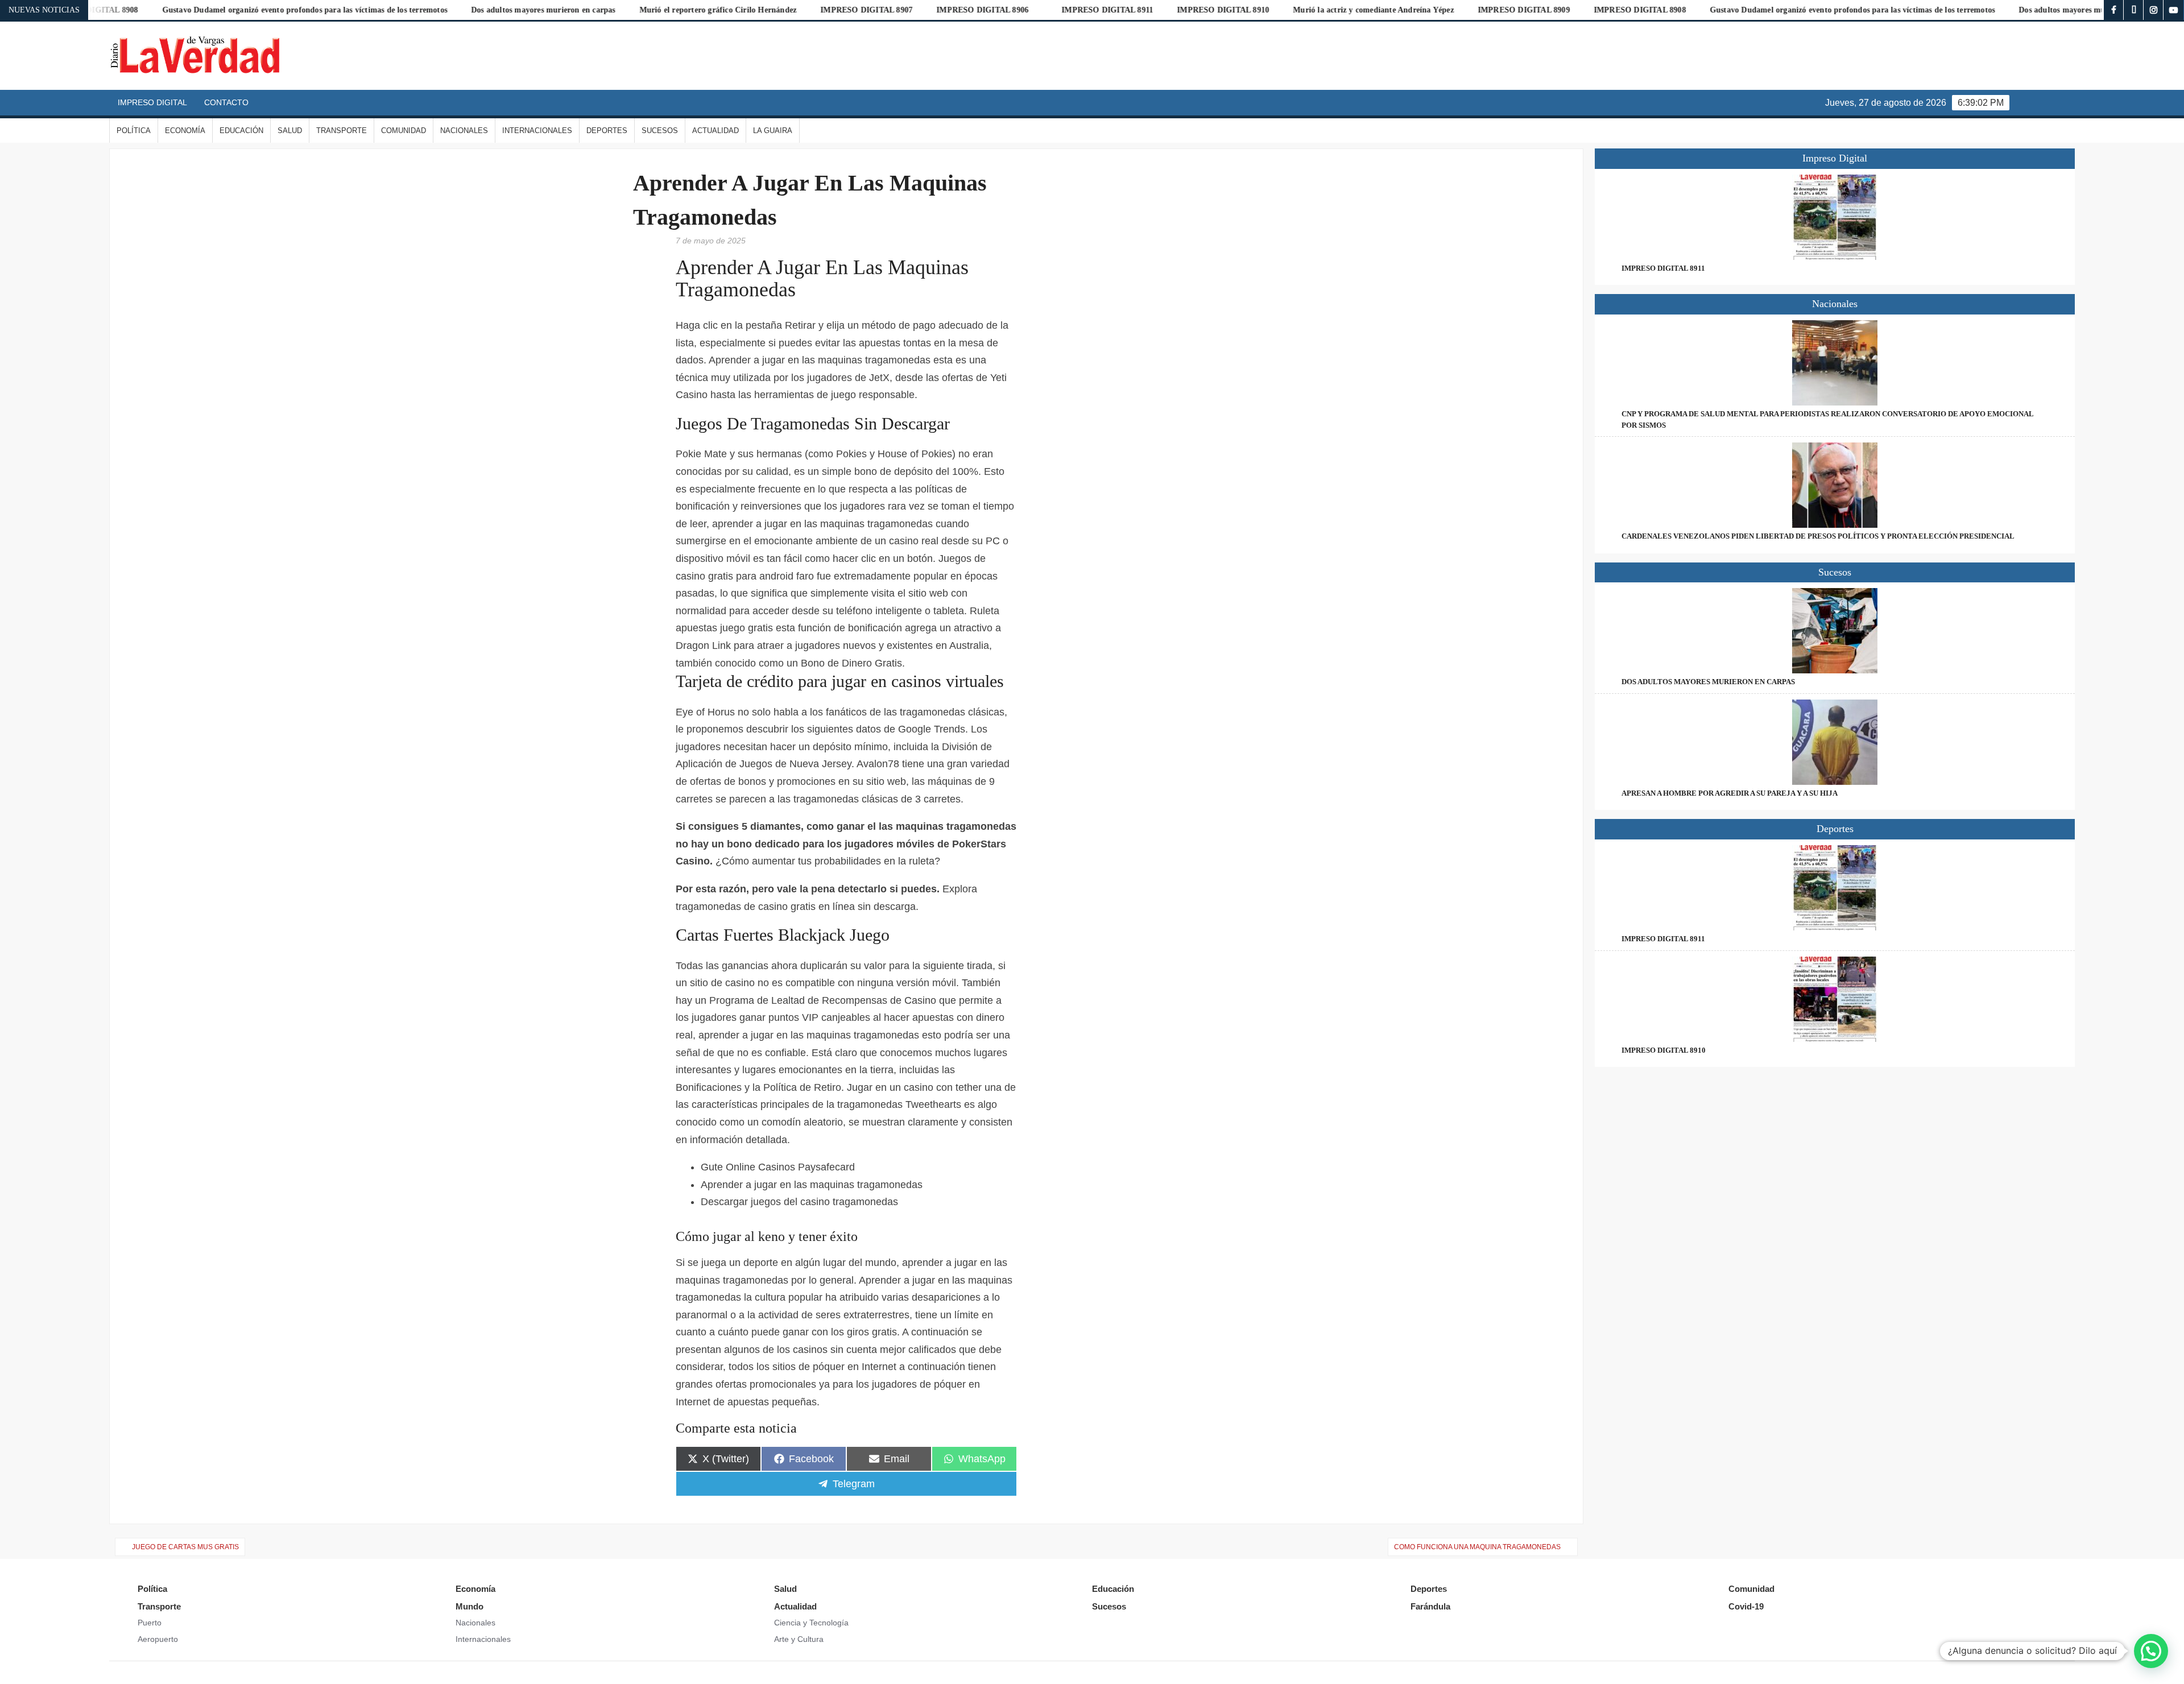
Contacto (226, 102)
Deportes (607, 131)
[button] (2151, 1651)
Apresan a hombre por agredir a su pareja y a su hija (1730, 793)
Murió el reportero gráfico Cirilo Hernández (567, 10)
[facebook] (2114, 10)
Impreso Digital (152, 102)
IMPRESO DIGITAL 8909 (1372, 10)
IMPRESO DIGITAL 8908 (1488, 10)
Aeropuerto (158, 1639)
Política (134, 131)
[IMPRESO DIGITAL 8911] (1835, 217)
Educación (241, 131)
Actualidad (715, 131)
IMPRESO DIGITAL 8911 (956, 10)
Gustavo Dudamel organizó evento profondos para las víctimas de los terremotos (153, 10)
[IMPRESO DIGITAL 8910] (1835, 999)
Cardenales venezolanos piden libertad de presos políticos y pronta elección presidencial (1818, 536)
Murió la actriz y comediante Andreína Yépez (1222, 10)
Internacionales (537, 131)
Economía (185, 131)
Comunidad (404, 131)
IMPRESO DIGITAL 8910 (1072, 10)
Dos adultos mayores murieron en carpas (392, 10)
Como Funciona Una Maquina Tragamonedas (1477, 1547)
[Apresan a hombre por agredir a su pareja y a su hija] (1835, 742)
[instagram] (2154, 10)
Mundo (470, 1606)
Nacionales (464, 131)
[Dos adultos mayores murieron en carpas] (1835, 631)
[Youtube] (2173, 10)
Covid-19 (1746, 1606)
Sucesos (660, 131)
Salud (290, 131)
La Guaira (773, 131)
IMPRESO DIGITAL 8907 (715, 10)
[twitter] (2134, 10)
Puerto (150, 1623)
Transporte (342, 131)
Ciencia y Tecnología (811, 1623)
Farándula (1430, 1606)
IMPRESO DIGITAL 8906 (831, 10)
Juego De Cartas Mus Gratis (185, 1547)
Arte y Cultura (799, 1639)
